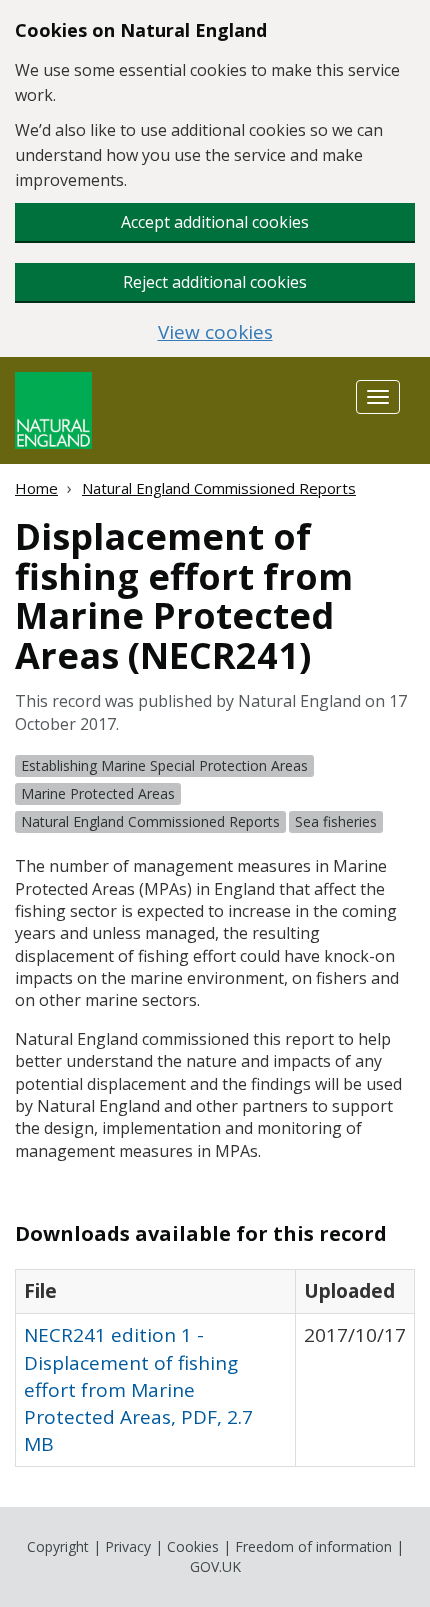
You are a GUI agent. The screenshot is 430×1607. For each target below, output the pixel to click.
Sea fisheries (336, 821)
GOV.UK (215, 1566)
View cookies (215, 332)
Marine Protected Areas (98, 793)
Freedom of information (313, 1546)
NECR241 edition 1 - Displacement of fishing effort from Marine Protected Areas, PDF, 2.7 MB (138, 1389)
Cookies (193, 1546)
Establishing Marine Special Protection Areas (164, 765)
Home (36, 488)
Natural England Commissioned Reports (219, 488)
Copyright (58, 1546)
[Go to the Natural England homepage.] (53, 408)
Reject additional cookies (215, 282)
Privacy (128, 1546)
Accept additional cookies (215, 222)
